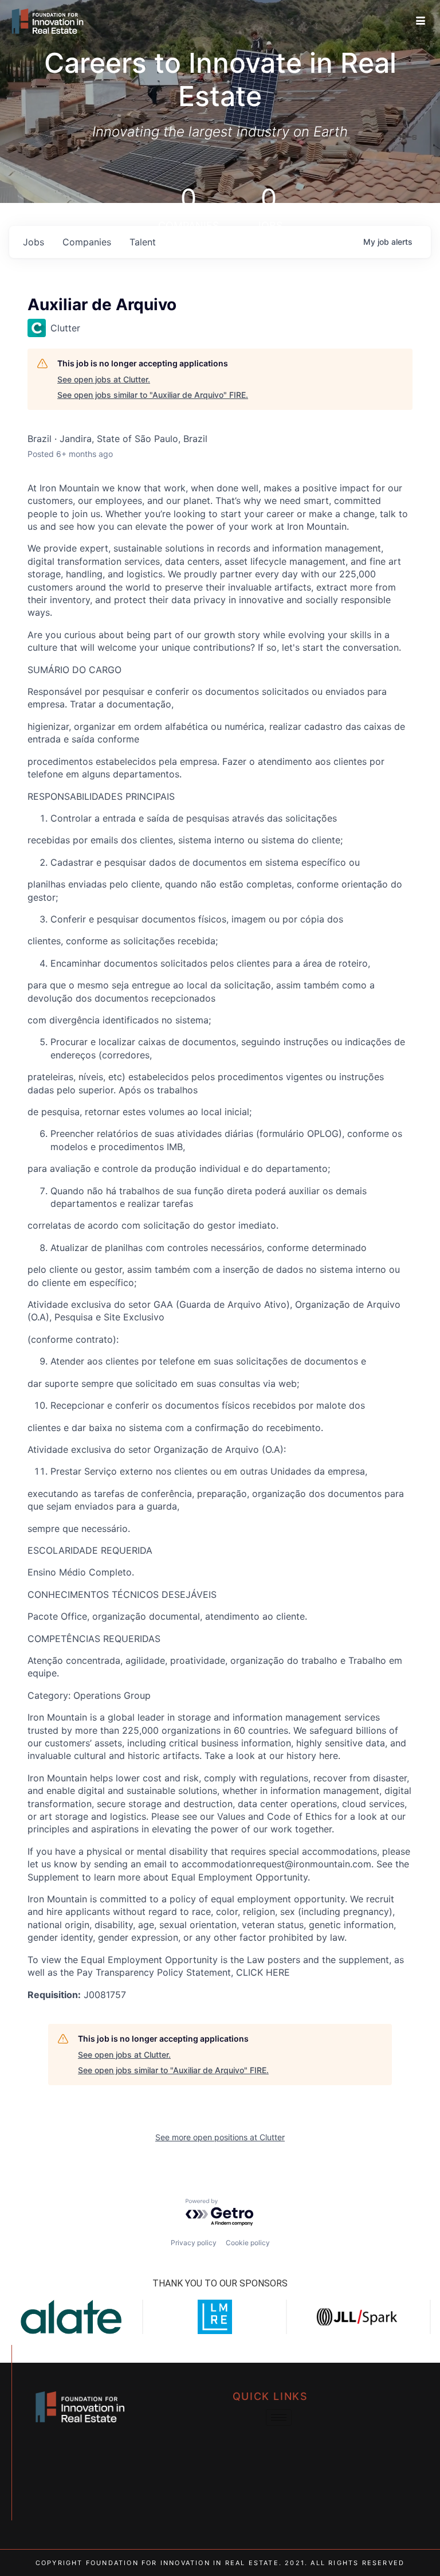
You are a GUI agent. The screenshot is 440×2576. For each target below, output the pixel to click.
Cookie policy (248, 2243)
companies (87, 242)
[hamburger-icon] (421, 21)
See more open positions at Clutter (220, 2137)
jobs (34, 242)
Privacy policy (194, 2243)
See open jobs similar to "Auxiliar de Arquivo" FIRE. (153, 395)
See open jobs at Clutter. (104, 379)
